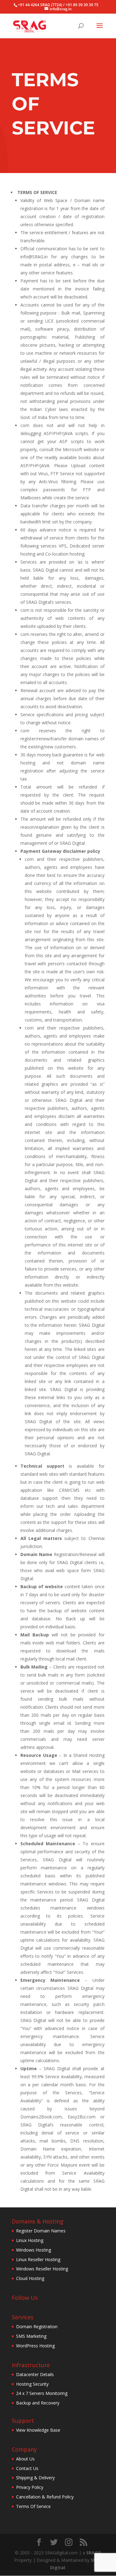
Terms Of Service (33, 2506)
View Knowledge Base (38, 2430)
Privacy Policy (30, 2487)
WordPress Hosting (35, 2346)
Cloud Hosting (30, 2278)
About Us (25, 2459)
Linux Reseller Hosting (38, 2259)
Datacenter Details (35, 2374)
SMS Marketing (31, 2336)
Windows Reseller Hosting (42, 2269)
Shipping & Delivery (35, 2478)
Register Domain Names (41, 2231)
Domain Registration (37, 2326)
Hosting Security (32, 2384)
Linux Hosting (30, 2240)
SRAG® (94, 2553)
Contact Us (27, 2468)
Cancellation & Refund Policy (45, 2497)
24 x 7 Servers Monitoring (42, 2393)
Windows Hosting (34, 2250)
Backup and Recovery (38, 2403)
